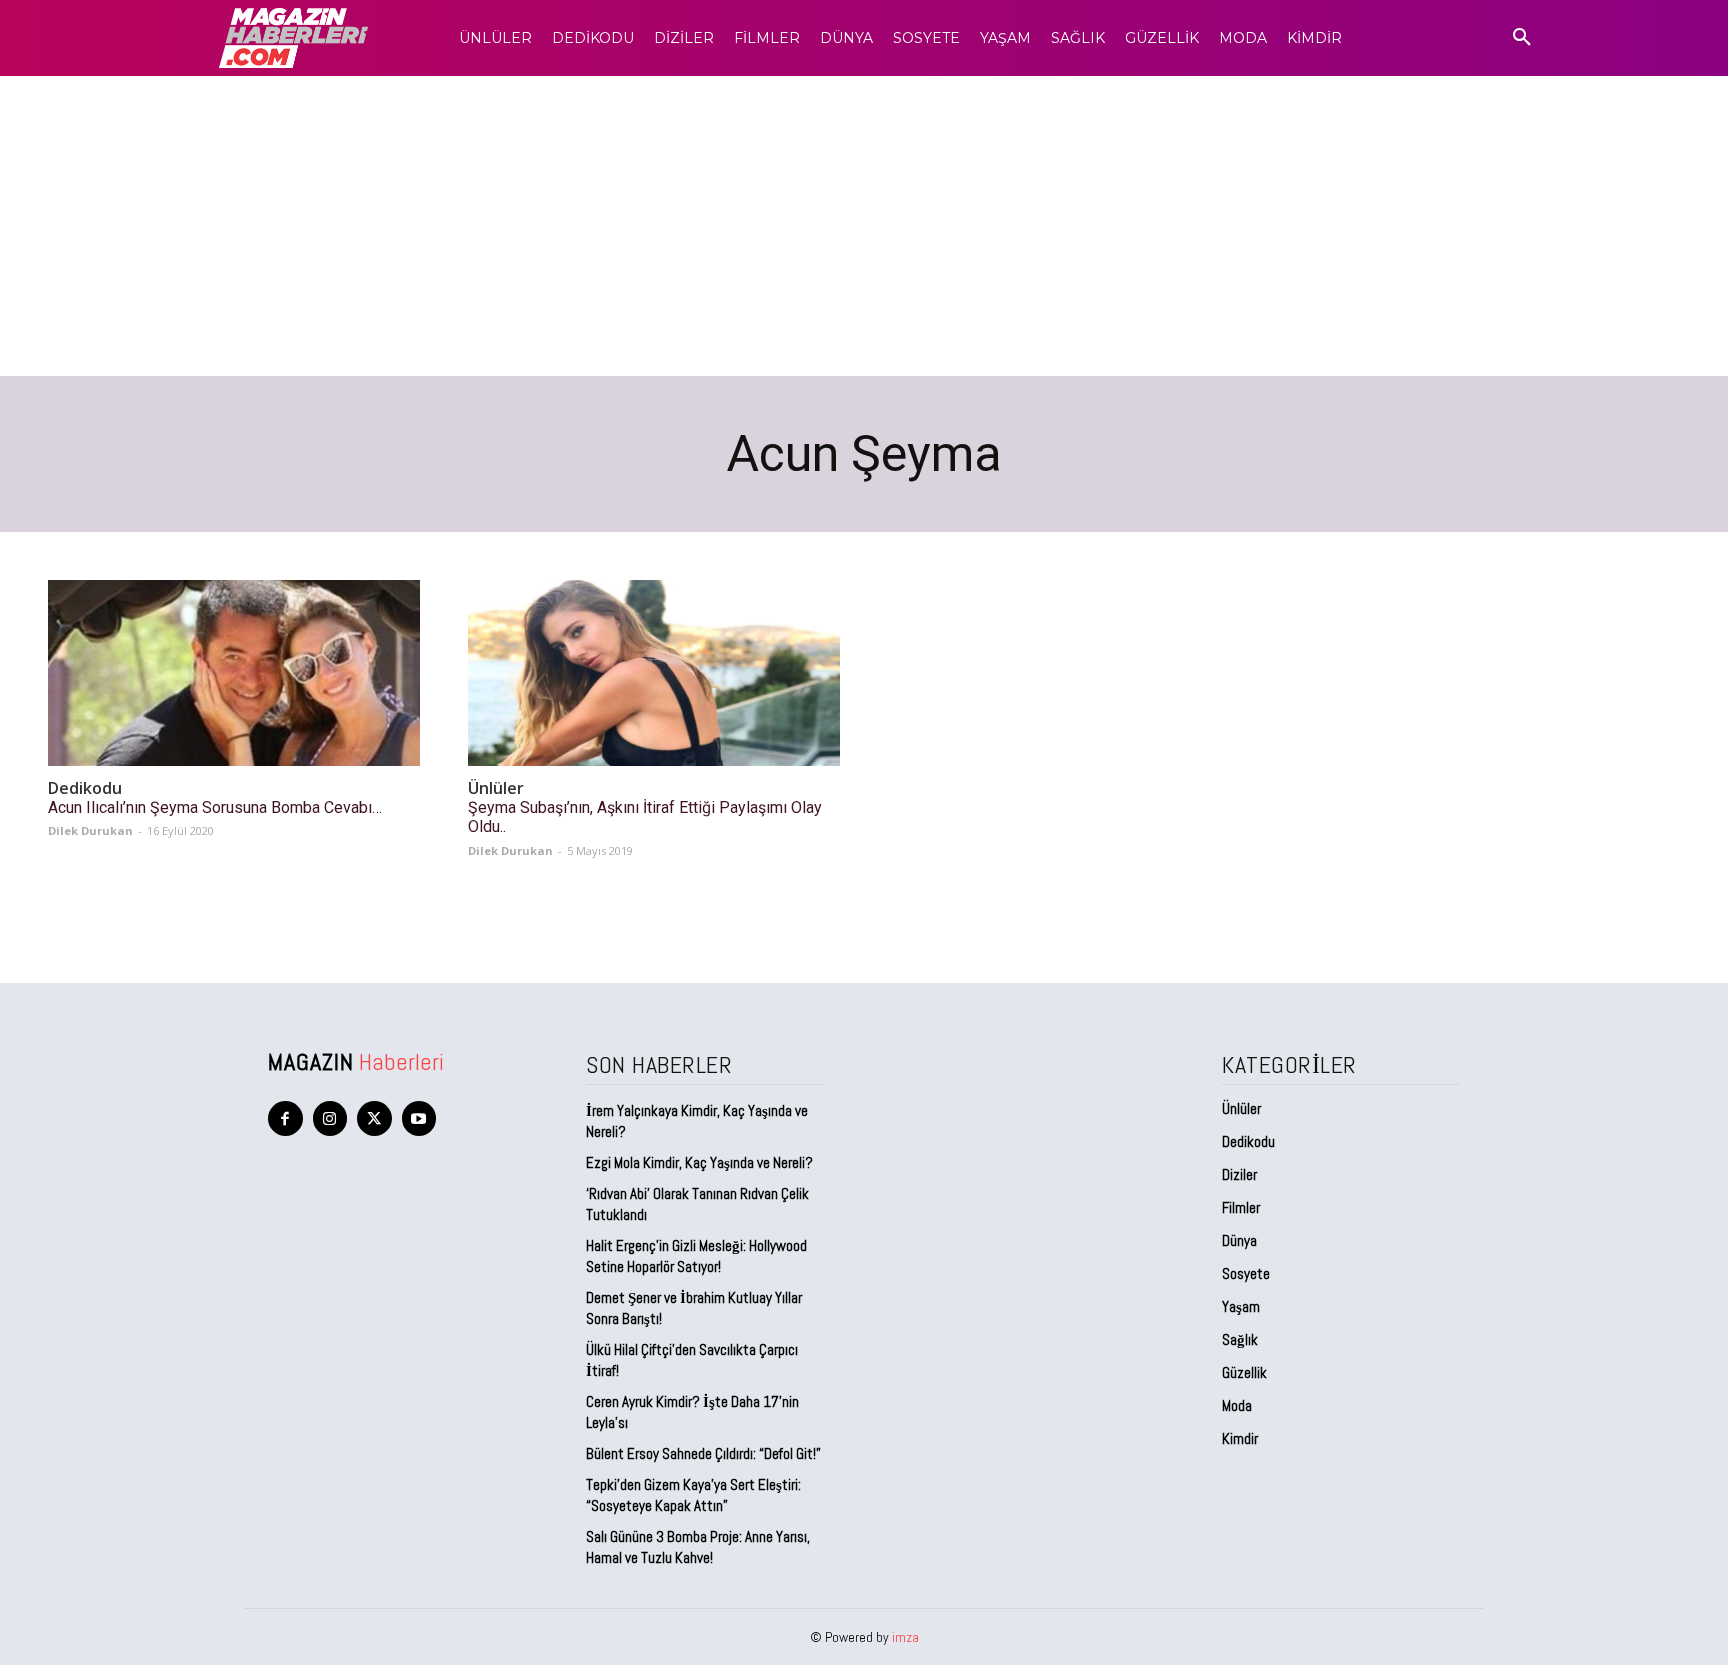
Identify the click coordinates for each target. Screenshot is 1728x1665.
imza (905, 1637)
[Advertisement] (864, 226)
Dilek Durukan (90, 830)
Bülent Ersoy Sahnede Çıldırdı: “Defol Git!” (703, 1453)
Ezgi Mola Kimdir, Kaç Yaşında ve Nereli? (701, 1162)
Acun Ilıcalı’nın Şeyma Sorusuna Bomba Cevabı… (215, 807)
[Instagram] (330, 1118)
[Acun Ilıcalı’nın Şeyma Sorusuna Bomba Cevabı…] (234, 673)
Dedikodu (85, 788)
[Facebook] (285, 1118)
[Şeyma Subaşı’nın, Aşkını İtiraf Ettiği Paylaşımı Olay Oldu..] (654, 673)
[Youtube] (419, 1118)
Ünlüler (496, 788)
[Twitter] (374, 1118)
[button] (1522, 38)
